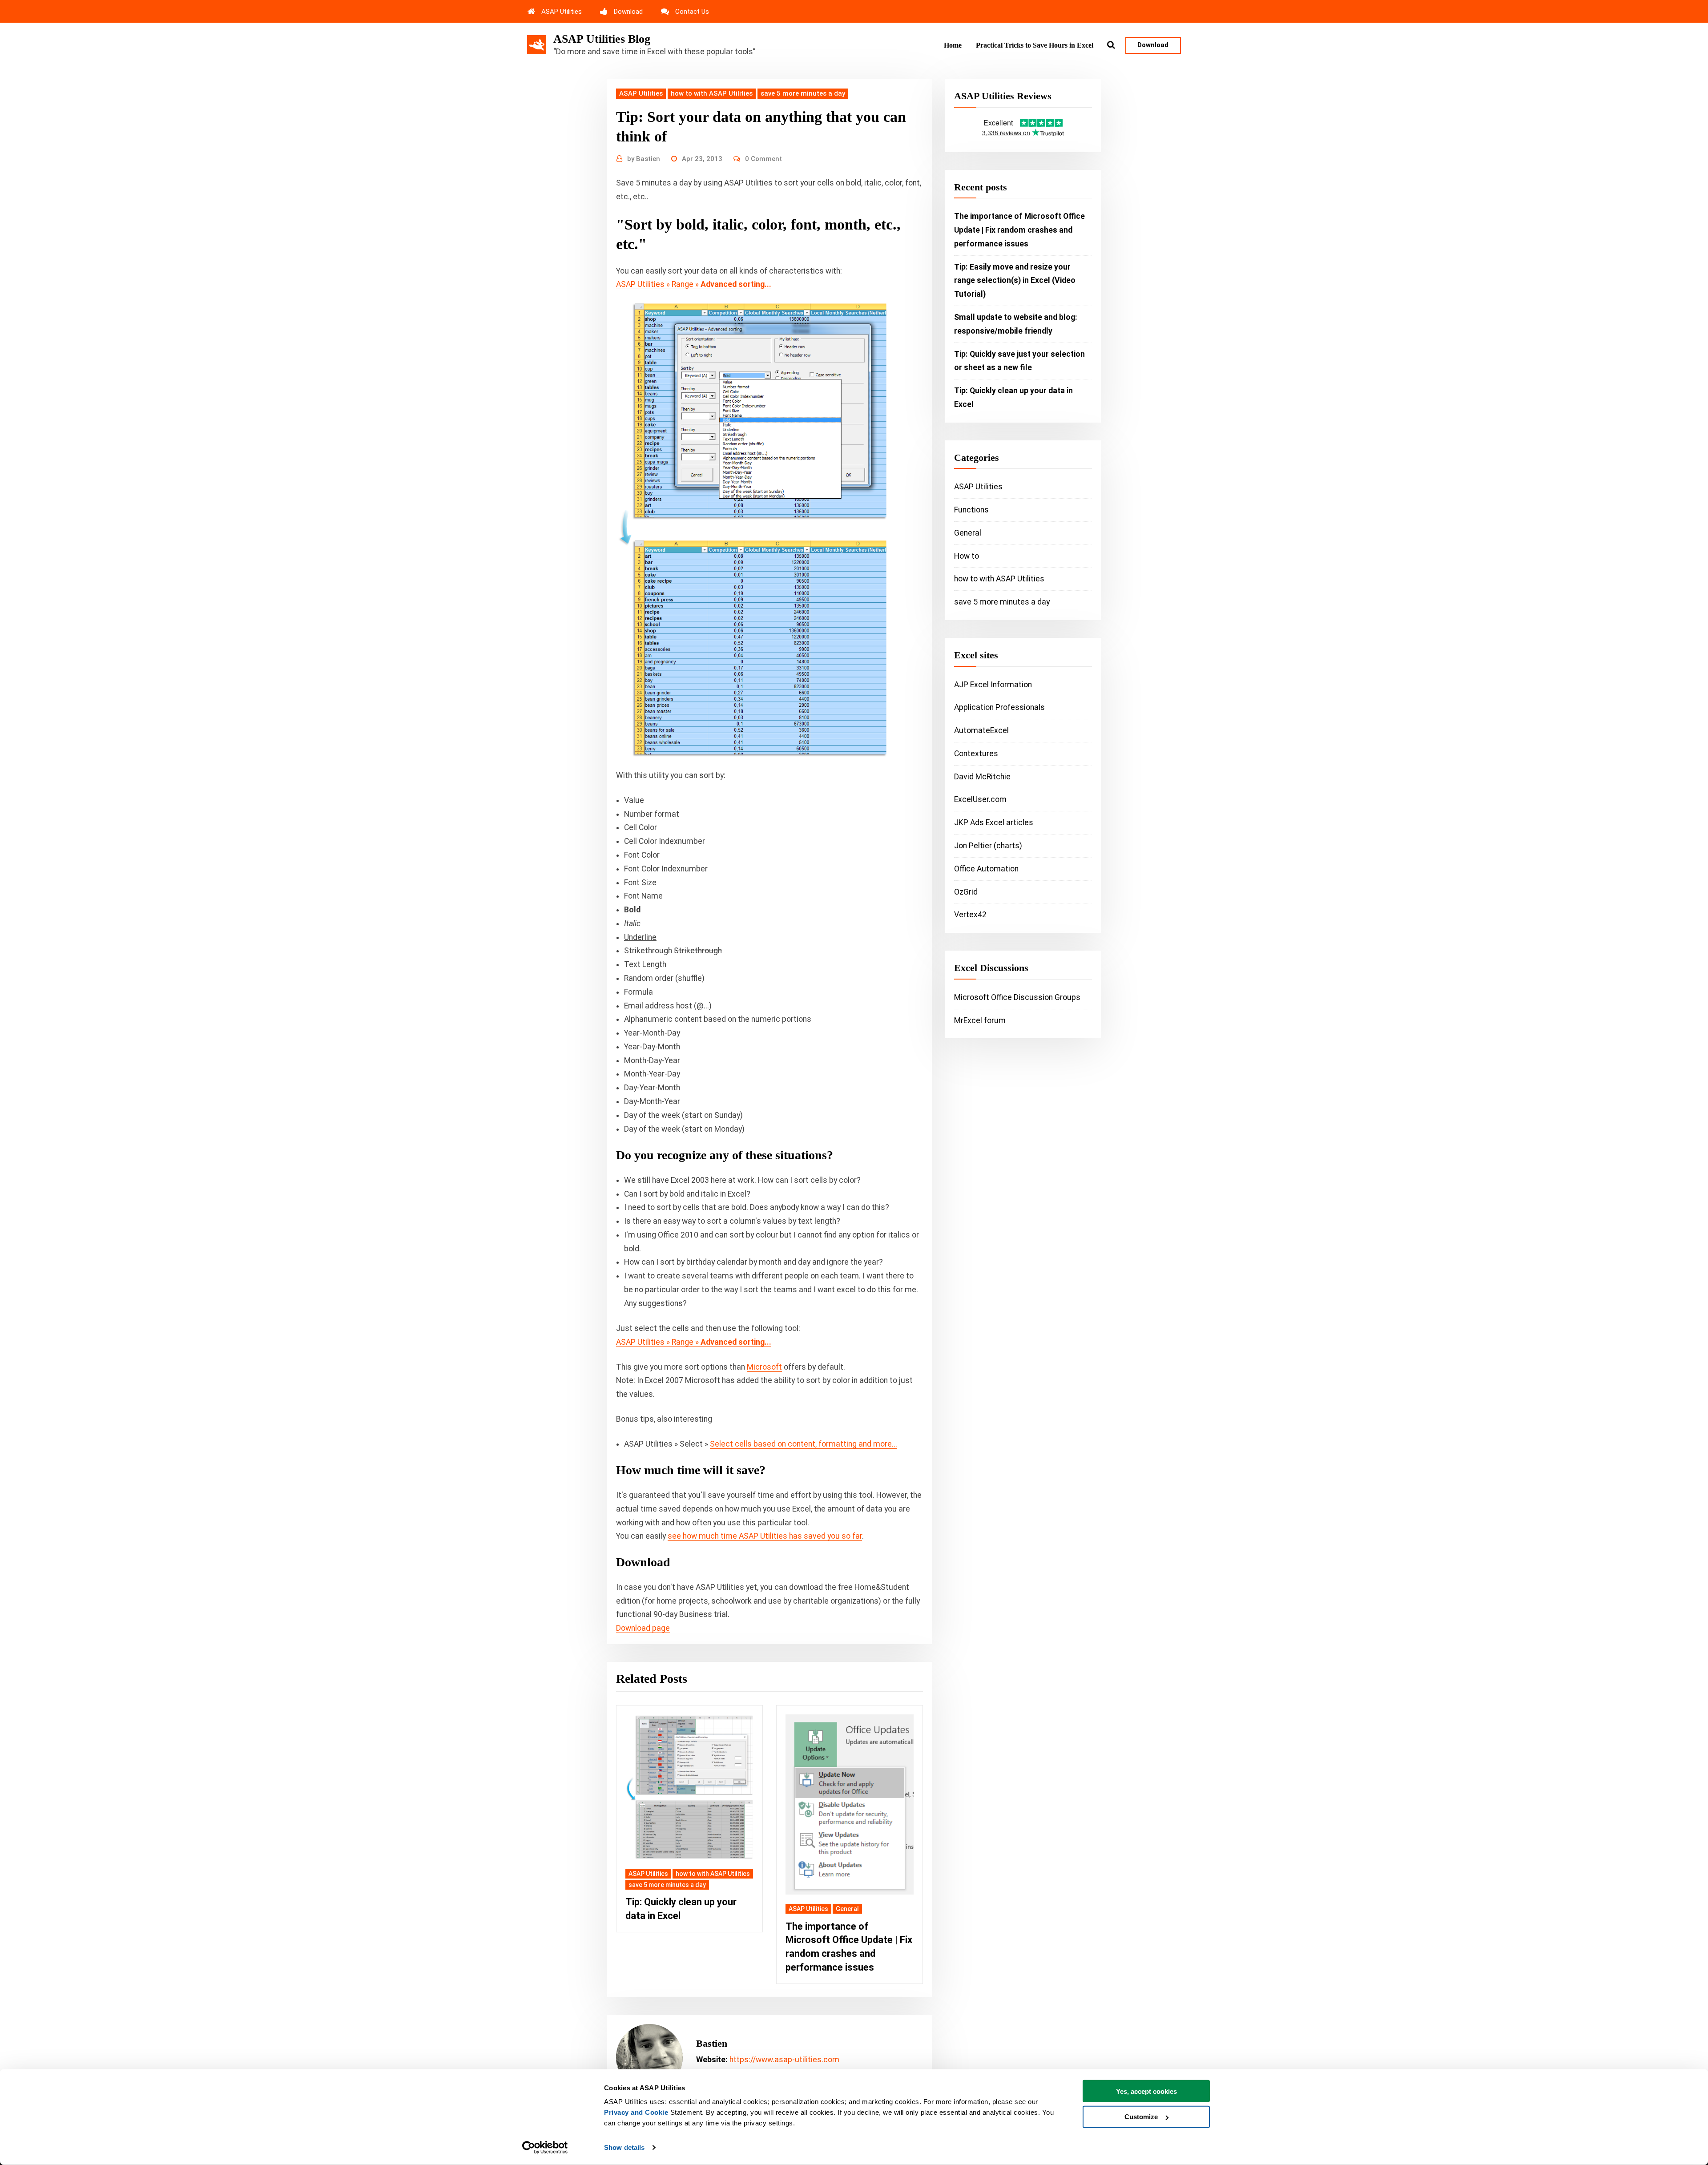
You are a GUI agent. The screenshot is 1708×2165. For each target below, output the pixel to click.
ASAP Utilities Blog (602, 39)
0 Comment (763, 159)
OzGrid (966, 892)
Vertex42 (970, 915)
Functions (971, 510)
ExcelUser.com (980, 799)
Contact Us (692, 12)
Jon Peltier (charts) (988, 846)
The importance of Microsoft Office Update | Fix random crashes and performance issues (1019, 230)
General (847, 1909)
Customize (1141, 2117)
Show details (624, 2147)
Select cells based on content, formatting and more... (804, 1444)
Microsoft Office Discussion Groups (1017, 997)
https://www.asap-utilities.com (784, 2060)
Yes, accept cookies (1146, 2091)
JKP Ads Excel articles (994, 822)
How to (967, 556)
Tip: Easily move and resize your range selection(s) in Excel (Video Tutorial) (1015, 281)
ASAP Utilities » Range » (694, 284)
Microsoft (764, 1367)
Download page (643, 1628)
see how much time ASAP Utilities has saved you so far (765, 1536)
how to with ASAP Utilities (712, 93)
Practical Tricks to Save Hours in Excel (1035, 45)
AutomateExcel (981, 730)
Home (953, 45)
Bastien (644, 159)
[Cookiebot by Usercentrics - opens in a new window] (545, 2148)
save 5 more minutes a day (803, 93)
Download (628, 12)
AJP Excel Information (993, 685)
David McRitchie (982, 777)
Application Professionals (999, 707)
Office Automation (986, 869)
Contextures (976, 754)
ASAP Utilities (562, 12)
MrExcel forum (980, 1020)
